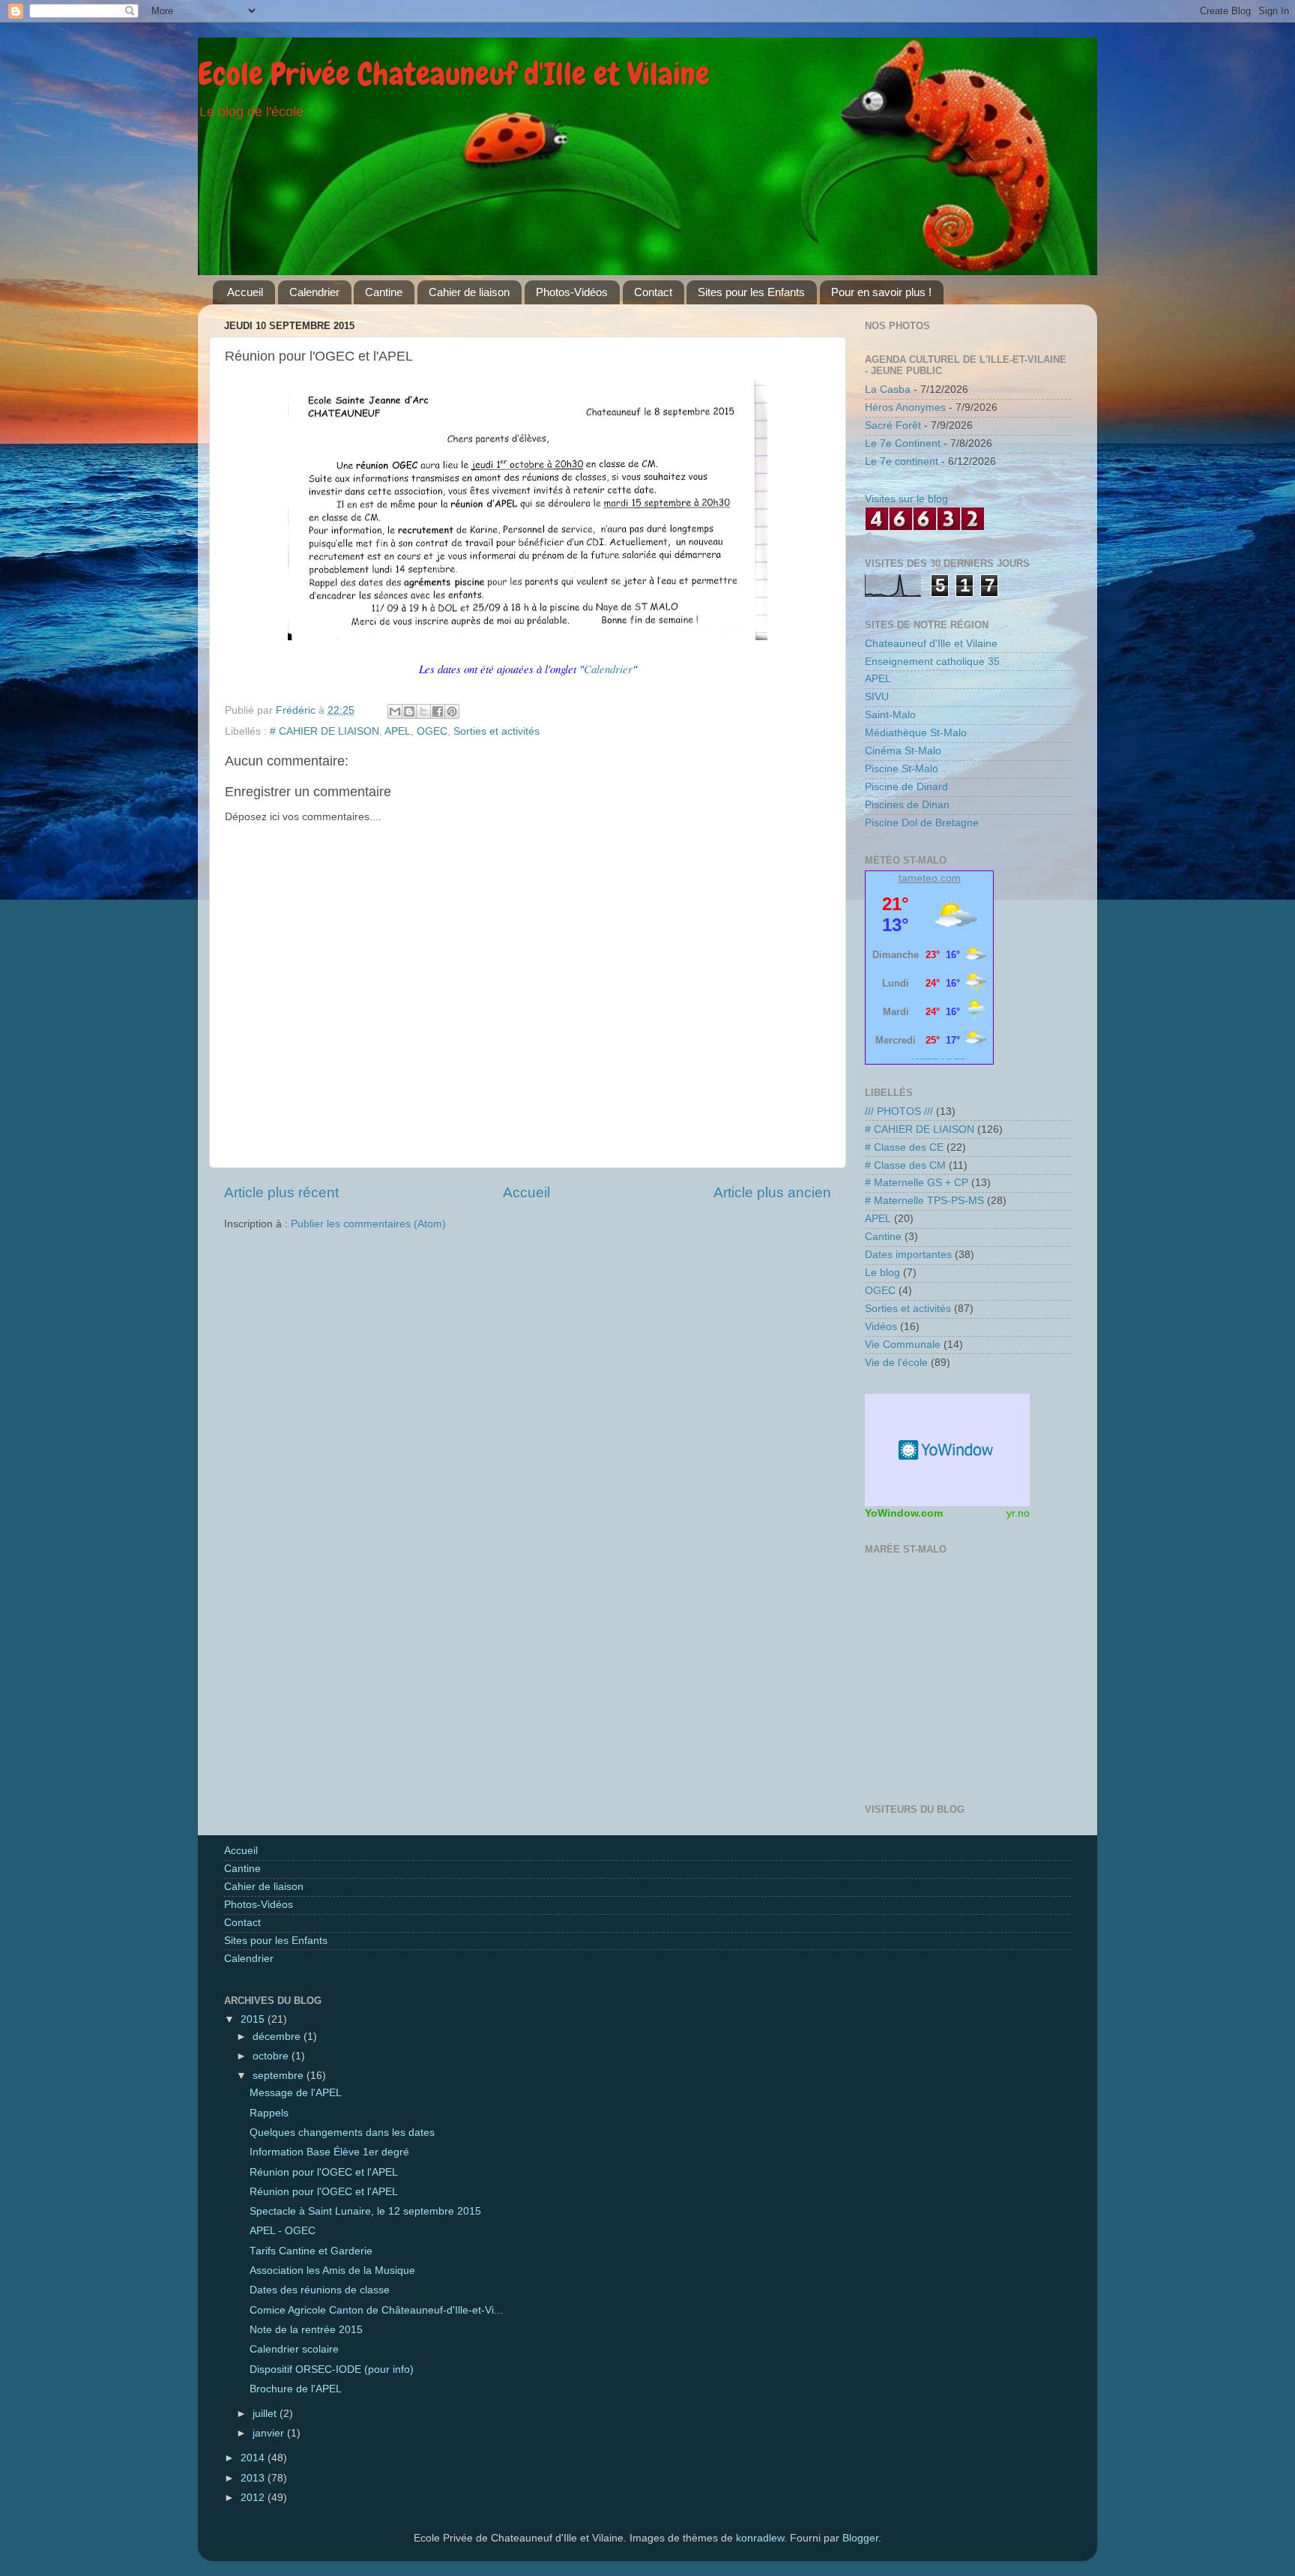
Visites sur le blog (906, 499)
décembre (278, 2037)
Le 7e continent (902, 461)
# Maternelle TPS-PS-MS (924, 1201)
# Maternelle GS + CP (917, 1183)
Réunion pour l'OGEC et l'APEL (324, 2172)
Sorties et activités (496, 731)
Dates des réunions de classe (320, 2290)
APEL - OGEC (283, 2231)
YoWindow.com (904, 1513)
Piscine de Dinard (906, 787)
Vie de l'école (896, 1363)
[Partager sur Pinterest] (452, 711)
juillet (266, 2414)
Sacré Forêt (893, 425)
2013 (254, 2478)
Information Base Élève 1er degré (329, 2152)
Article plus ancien (772, 1192)
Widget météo (947, 1450)
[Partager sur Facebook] (438, 711)
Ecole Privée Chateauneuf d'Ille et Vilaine (454, 74)
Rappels (269, 2113)
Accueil (245, 292)
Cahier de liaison (469, 292)
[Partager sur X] (423, 711)
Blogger (860, 2538)
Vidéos (881, 1327)
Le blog (882, 1273)
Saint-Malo (890, 715)
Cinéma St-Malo (903, 751)
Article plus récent (281, 1192)
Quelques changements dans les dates (342, 2133)
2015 (254, 2019)
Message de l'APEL (296, 2093)
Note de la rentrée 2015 (306, 2330)
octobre (272, 2056)
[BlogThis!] (409, 711)
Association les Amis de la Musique (332, 2270)
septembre (280, 2076)
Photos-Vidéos (572, 292)
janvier (270, 2433)
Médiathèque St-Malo (916, 733)
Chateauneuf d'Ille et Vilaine (931, 644)
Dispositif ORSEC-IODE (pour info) (332, 2369)
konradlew (760, 2538)
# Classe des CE (904, 1147)
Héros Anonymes (905, 407)
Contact (653, 292)
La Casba (888, 389)
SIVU (877, 697)
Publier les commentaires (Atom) (368, 1224)
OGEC (432, 731)
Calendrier (314, 292)
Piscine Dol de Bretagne (922, 823)
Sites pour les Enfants (751, 292)
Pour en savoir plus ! (881, 292)
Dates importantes (908, 1255)
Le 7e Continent (903, 443)
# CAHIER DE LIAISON (324, 731)
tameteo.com (930, 878)
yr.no (1018, 1513)
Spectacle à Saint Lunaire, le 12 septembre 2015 (365, 2211)
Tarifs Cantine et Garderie (311, 2251)
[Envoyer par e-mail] (395, 711)
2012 (254, 2498)
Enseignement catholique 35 (932, 662)
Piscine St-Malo (902, 769)
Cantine (384, 292)
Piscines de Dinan (907, 805)
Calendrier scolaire (294, 2349)
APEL (398, 731)
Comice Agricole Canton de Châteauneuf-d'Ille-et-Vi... (376, 2310)
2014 (254, 2458)
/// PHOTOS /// (899, 1111)
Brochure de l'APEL (296, 2389)
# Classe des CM (905, 1165)
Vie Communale (903, 1345)
